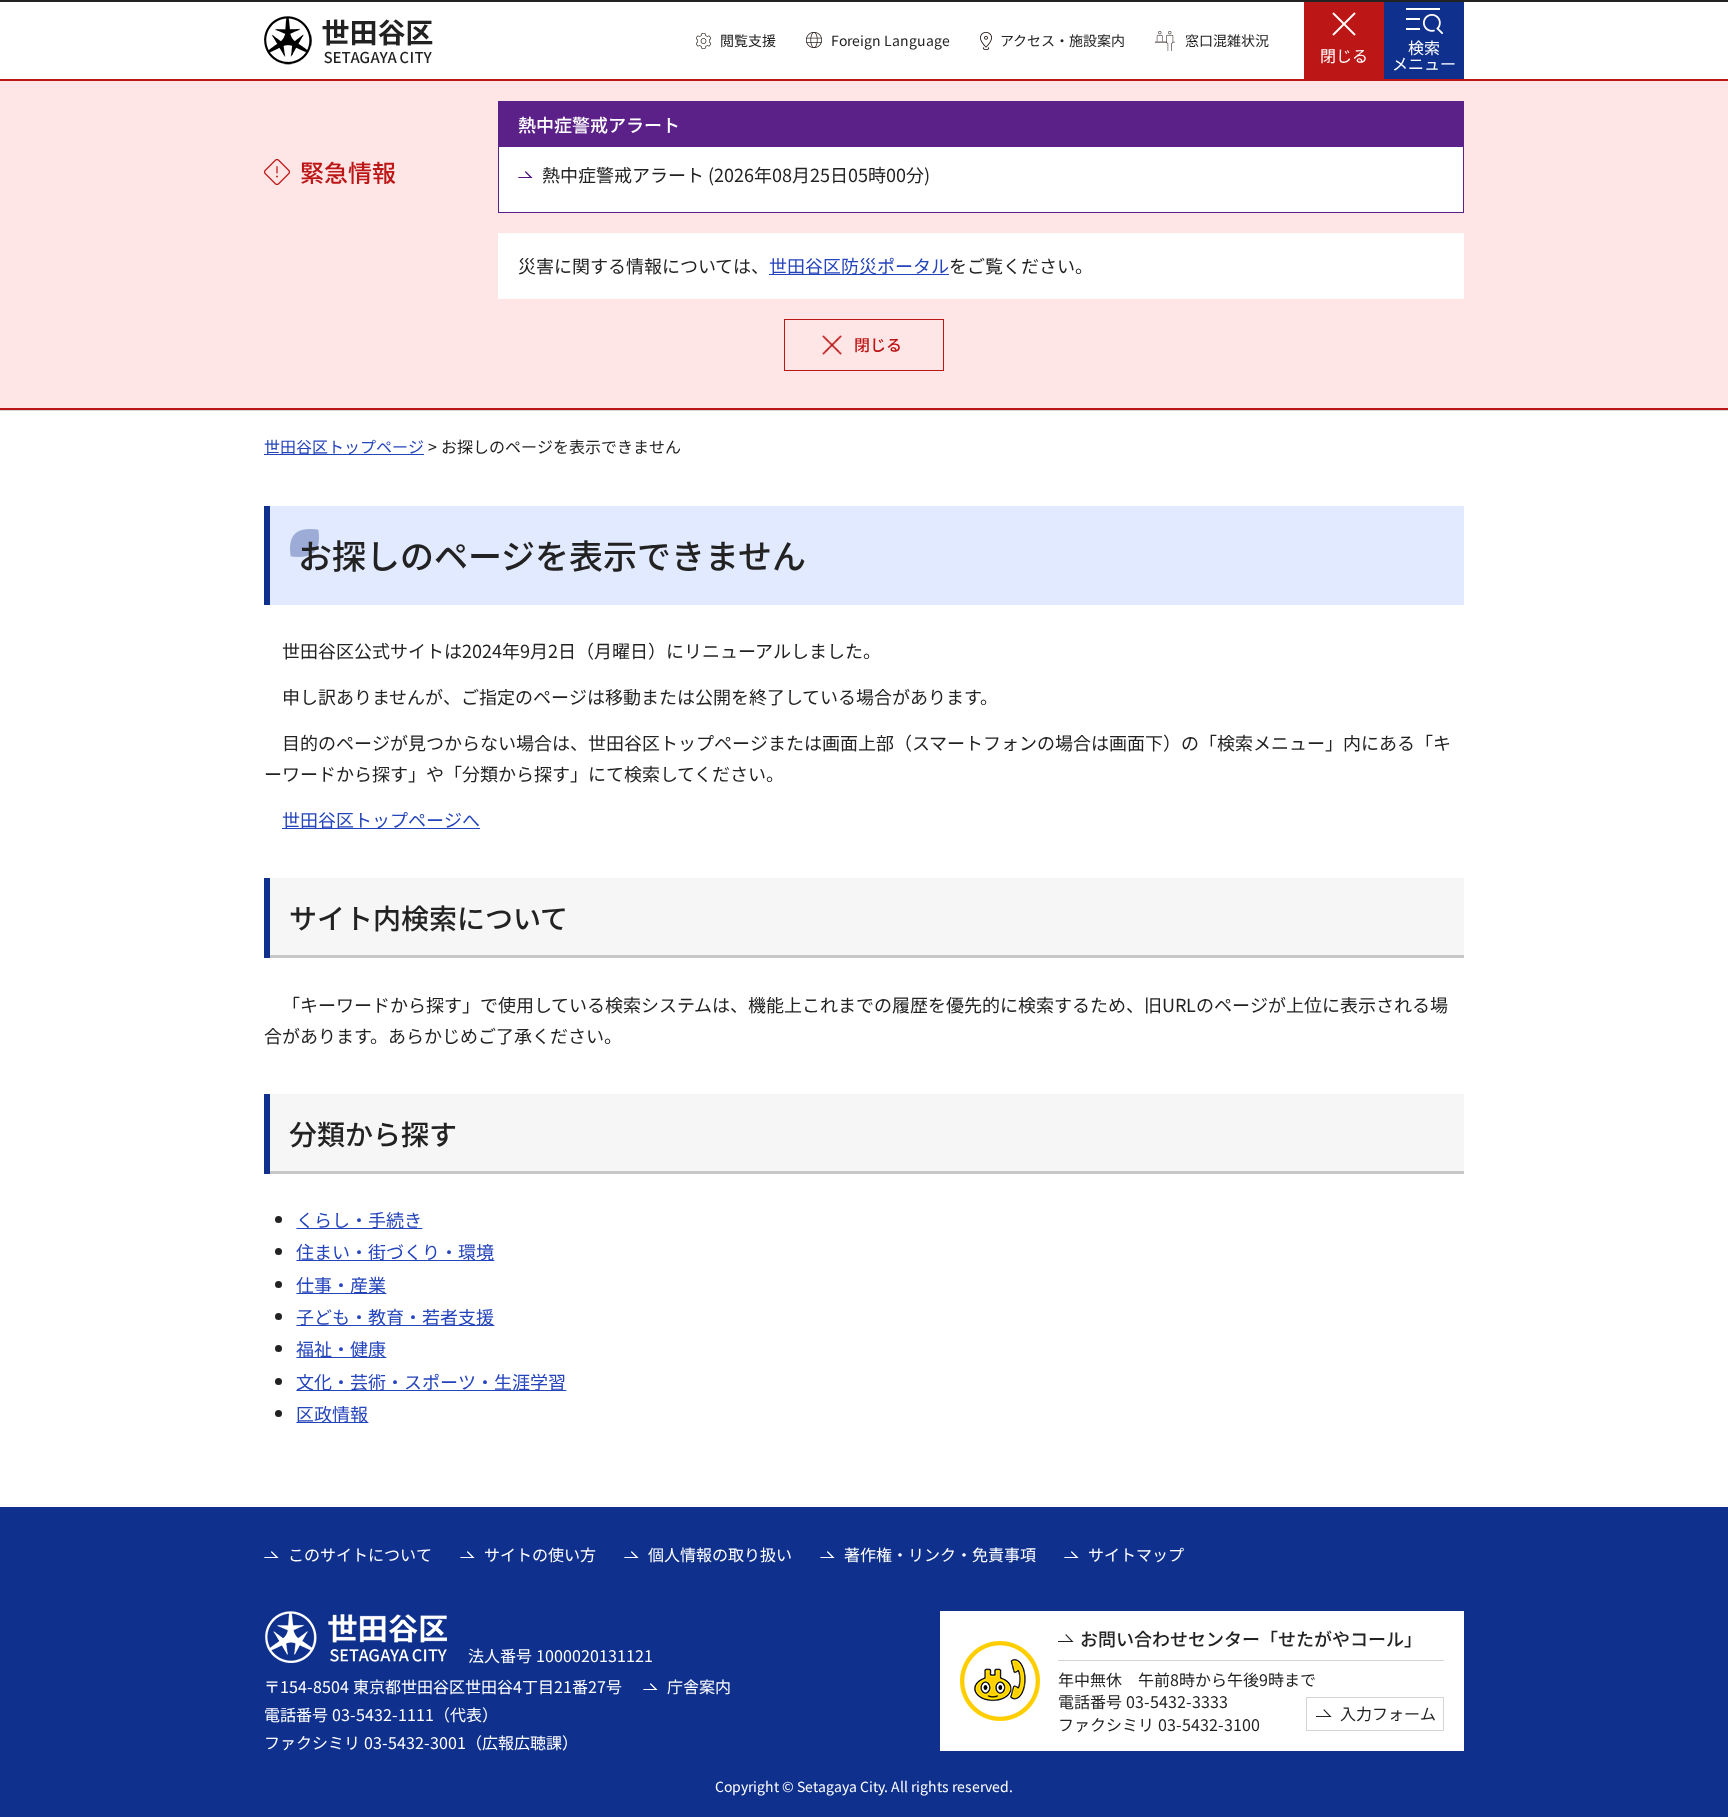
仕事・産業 (341, 1284)
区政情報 (332, 1413)
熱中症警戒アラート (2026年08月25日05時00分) (736, 174)
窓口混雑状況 (1227, 40)
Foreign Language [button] (890, 40)
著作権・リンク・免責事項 (940, 1554)
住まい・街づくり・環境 (395, 1251)
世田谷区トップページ (344, 446)
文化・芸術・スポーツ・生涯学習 (431, 1381)
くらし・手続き (359, 1219)
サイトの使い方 (540, 1554)
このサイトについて (360, 1554)
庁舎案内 (699, 1686)
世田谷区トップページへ (381, 819)
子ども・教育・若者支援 (395, 1316)
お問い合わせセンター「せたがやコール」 (1251, 1638)
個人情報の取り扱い (720, 1554)
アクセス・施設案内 (1062, 40)
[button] (736, 41)
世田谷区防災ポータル (859, 265)
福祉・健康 (341, 1348)
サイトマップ (1136, 1554)
